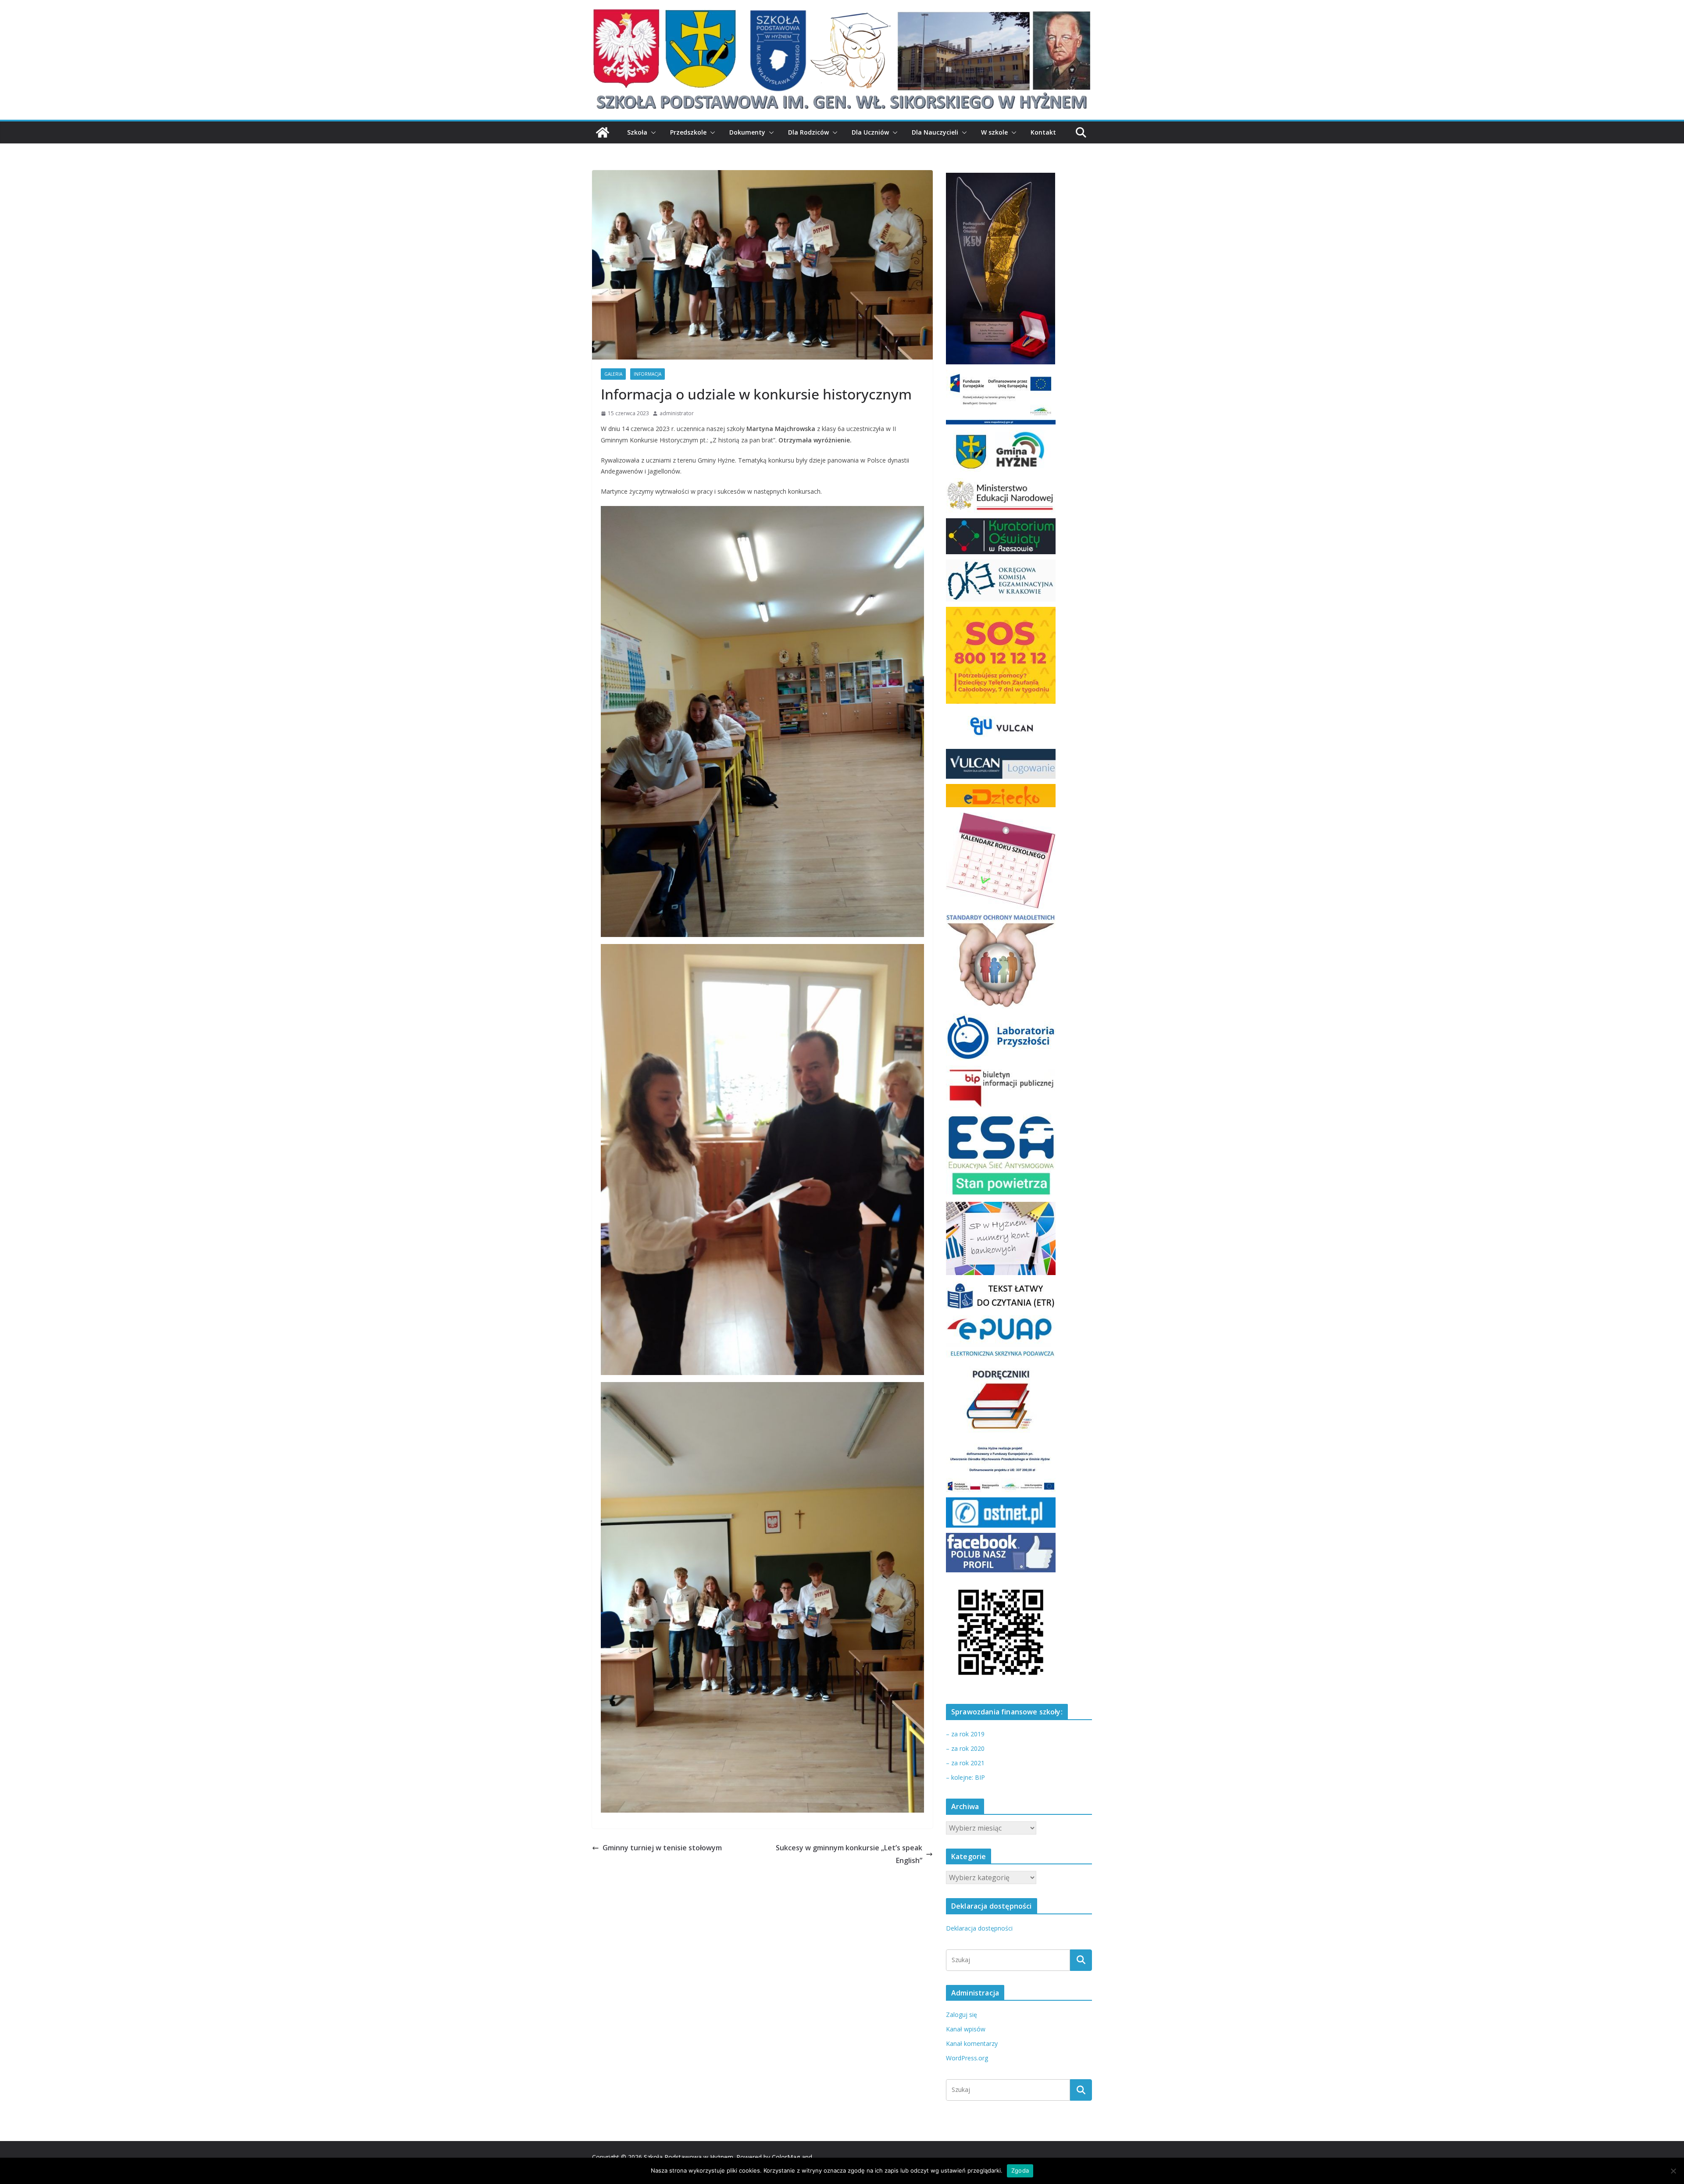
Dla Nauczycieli (935, 132)
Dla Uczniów (870, 132)
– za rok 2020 (965, 1748)
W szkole (994, 132)
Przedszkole (688, 132)
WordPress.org (967, 2058)
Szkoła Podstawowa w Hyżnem (689, 2157)
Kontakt (1043, 132)
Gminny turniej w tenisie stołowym (662, 1848)
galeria (613, 374)
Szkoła (637, 132)
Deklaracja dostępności (979, 1928)
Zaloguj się (962, 2015)
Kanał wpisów (966, 2029)
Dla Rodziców (808, 132)
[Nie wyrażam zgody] (1673, 2171)
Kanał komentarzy (972, 2043)
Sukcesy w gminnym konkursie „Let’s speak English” (849, 1854)
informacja (648, 374)
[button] (652, 132)
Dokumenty (747, 132)
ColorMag (786, 2157)
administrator (677, 413)
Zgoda (1020, 2170)
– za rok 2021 (965, 1763)
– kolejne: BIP (965, 1777)
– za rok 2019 (965, 1734)
